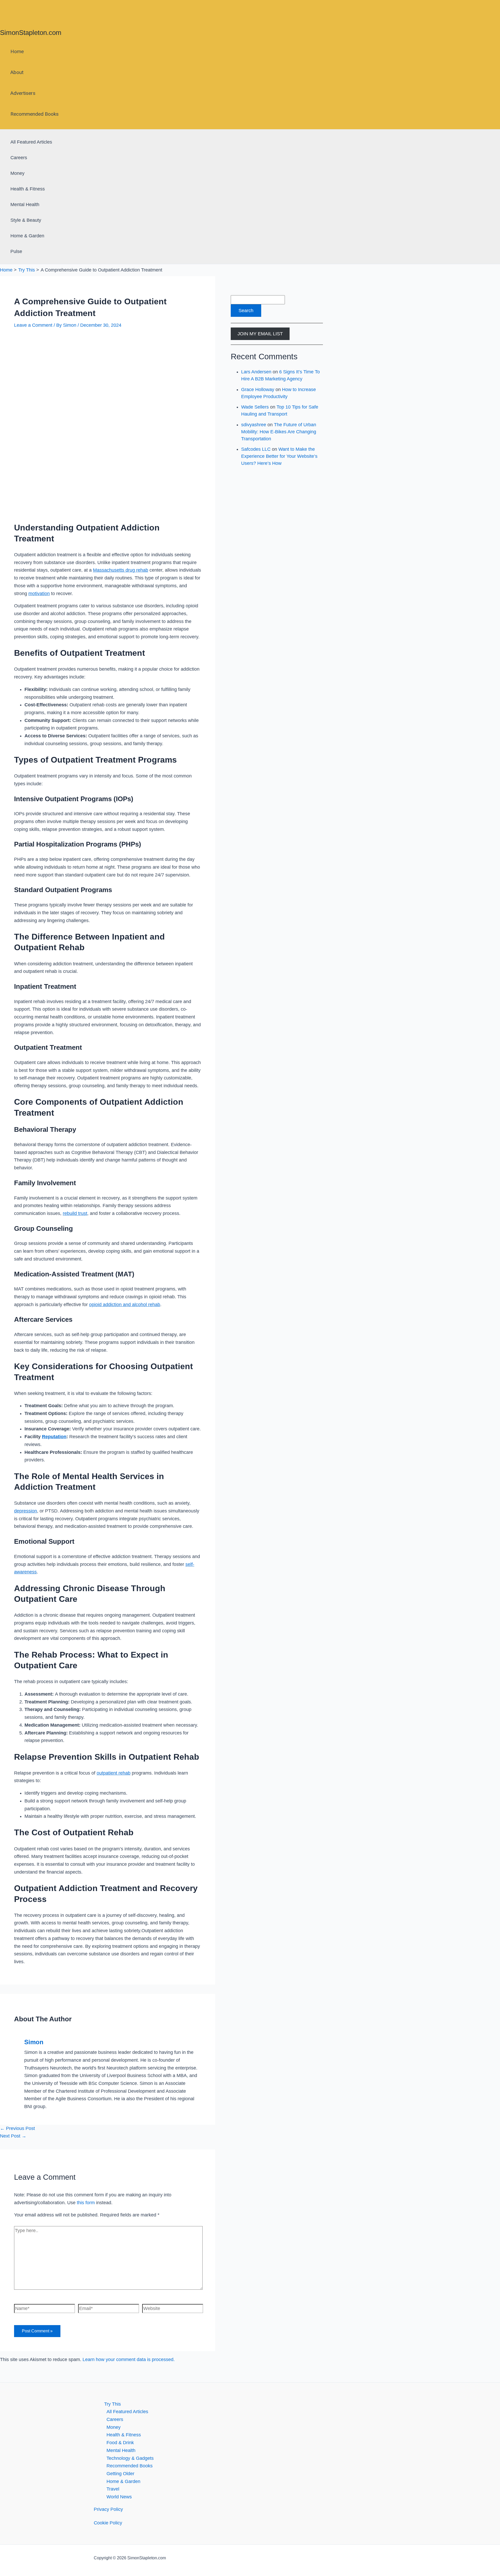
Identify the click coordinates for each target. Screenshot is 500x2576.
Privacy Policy (108, 2509)
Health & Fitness (28, 189)
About (17, 72)
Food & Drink (120, 2443)
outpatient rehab (114, 1773)
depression (26, 1511)
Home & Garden (27, 236)
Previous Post (17, 2128)
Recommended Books (35, 114)
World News (119, 2497)
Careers (19, 158)
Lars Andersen (256, 372)
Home (17, 51)
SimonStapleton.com (31, 33)
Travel (113, 2489)
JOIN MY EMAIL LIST (260, 334)
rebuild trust (75, 1213)
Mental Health (25, 205)
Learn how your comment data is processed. (129, 2359)
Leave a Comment (33, 325)
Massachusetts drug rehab (121, 570)
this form (86, 2203)
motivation (39, 594)
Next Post (13, 2136)
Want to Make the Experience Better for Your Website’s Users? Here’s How (279, 456)
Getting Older (120, 2474)
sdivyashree (254, 425)
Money (17, 173)
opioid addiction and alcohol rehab (125, 1305)
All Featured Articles (31, 142)
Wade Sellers (255, 407)
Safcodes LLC (256, 449)
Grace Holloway (258, 390)
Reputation (54, 1437)
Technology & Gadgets (130, 2458)
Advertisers (23, 93)
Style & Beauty (26, 220)
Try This (113, 2404)
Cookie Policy (108, 2523)
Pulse (16, 251)
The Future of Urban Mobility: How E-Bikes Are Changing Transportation (279, 432)
